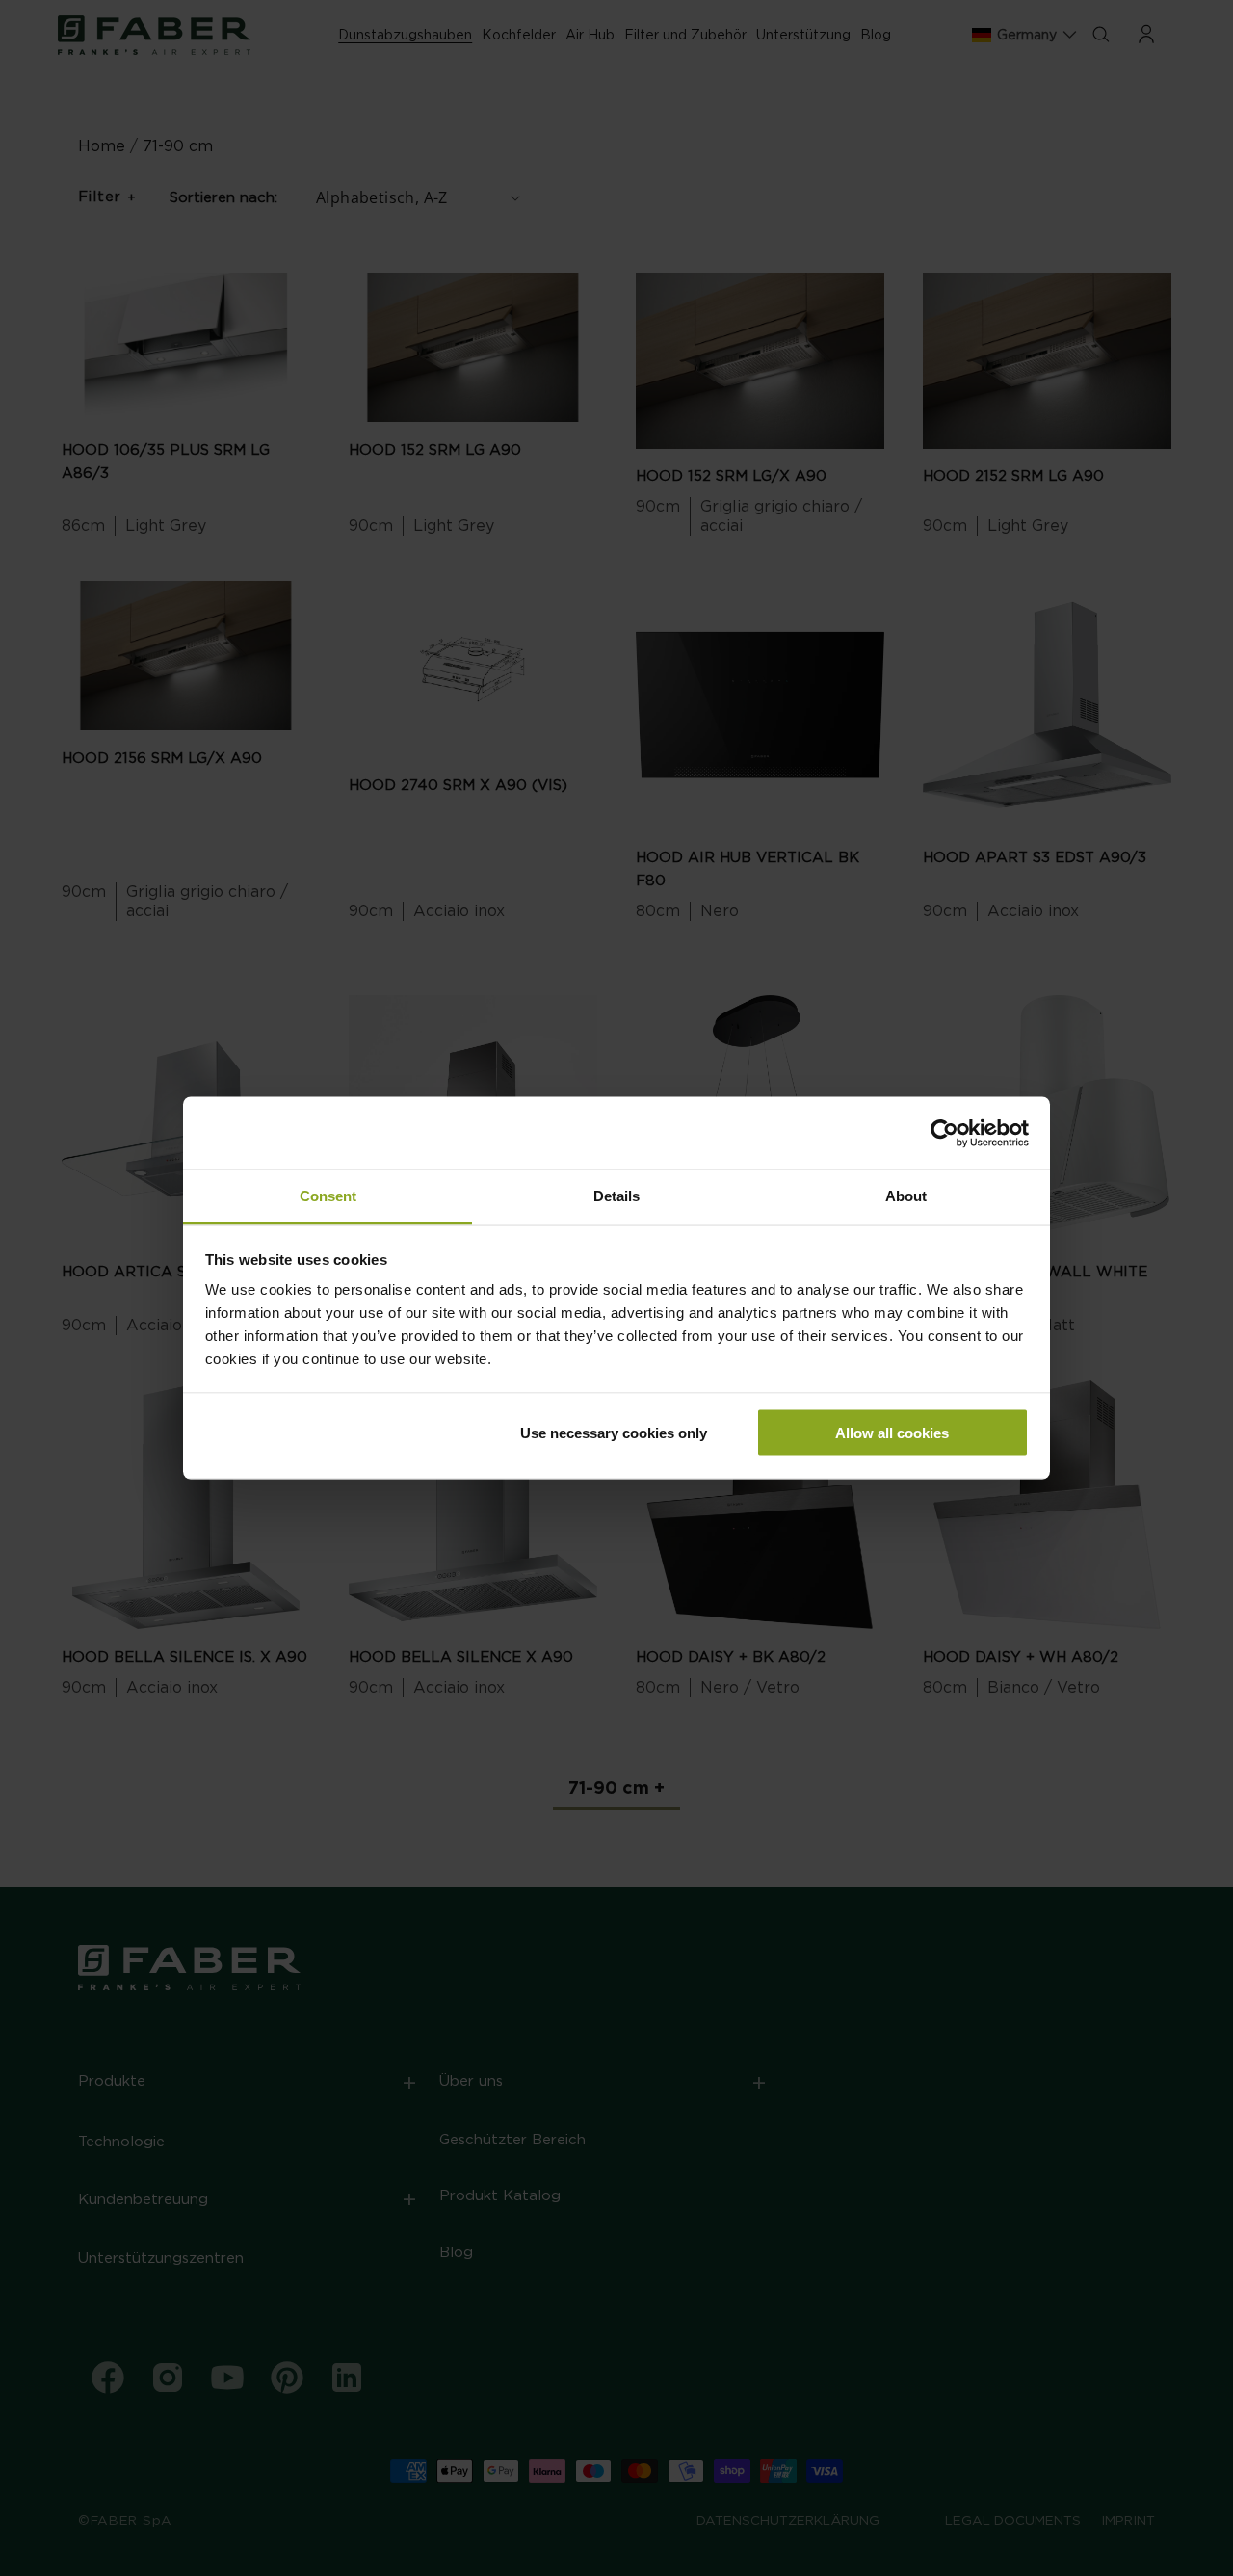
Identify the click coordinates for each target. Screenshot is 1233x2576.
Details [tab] (616, 1196)
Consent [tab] (328, 1196)
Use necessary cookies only (614, 1432)
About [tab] (906, 1196)
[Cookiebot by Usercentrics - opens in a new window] (944, 1133)
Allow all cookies (892, 1432)
